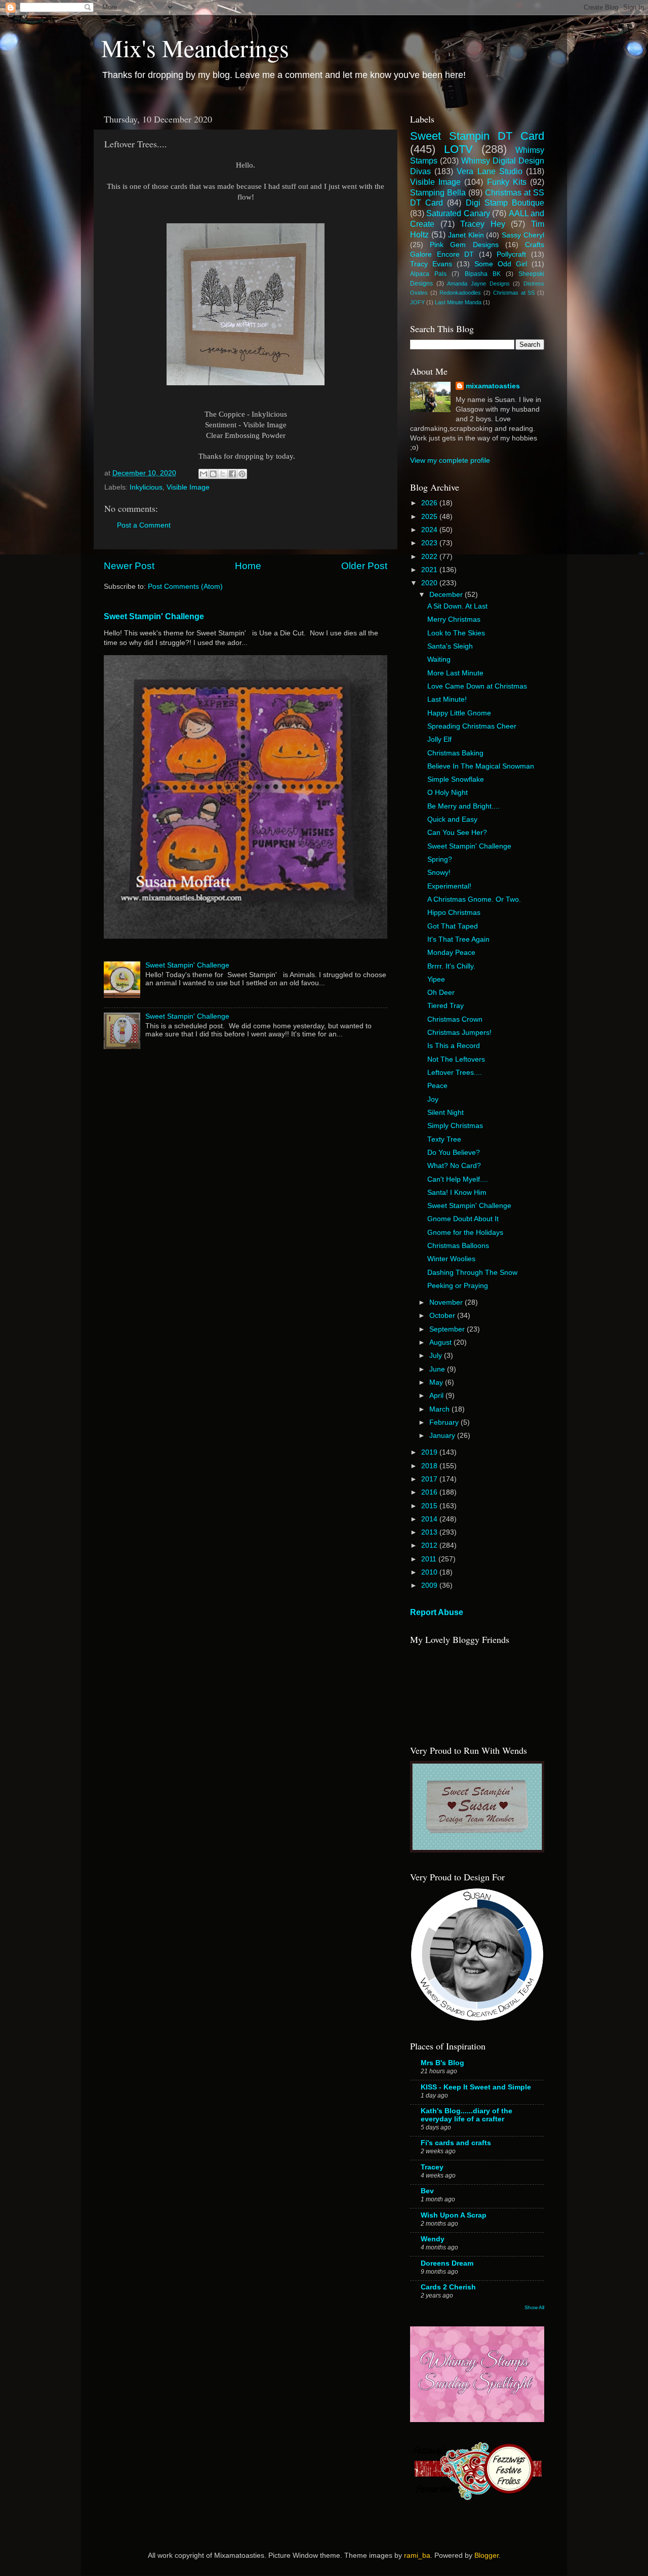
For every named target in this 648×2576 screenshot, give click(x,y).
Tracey (432, 2167)
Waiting (439, 659)
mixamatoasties (493, 386)
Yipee (436, 979)
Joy (433, 1099)
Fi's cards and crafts (456, 2143)
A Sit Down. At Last (457, 606)
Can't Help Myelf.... (458, 1179)
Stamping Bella (438, 192)
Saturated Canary (458, 213)
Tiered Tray (445, 1006)
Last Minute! (447, 699)
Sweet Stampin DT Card (477, 136)
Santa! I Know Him (457, 1193)
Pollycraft (511, 254)
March (440, 1409)
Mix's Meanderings (195, 48)
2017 (430, 1479)
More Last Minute (455, 673)
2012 (430, 1545)
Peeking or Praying (458, 1286)
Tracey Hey (483, 224)
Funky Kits (507, 182)
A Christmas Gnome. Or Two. (474, 899)
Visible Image (188, 487)
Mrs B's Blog (442, 2063)
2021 (430, 570)
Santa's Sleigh (450, 646)
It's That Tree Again (458, 939)
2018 (430, 1466)
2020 (430, 583)
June (438, 1369)
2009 (430, 1585)
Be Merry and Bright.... (463, 806)
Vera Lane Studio (489, 171)
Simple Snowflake (456, 779)
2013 (430, 1532)
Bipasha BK (483, 274)
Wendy (433, 2239)
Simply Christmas (455, 1126)
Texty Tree (444, 1139)
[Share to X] (223, 474)
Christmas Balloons (458, 1246)
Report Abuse (437, 1612)
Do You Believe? (454, 1153)
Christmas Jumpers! (459, 1033)
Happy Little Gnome (459, 713)
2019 (430, 1452)
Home (248, 566)
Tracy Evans (431, 264)
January (443, 1436)
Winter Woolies (451, 1259)
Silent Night (445, 1113)
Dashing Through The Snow (472, 1273)
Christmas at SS (514, 293)
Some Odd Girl (501, 264)
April (437, 1396)
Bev (427, 2191)
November (447, 1302)
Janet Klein (466, 235)
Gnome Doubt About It (463, 1219)
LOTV (458, 149)
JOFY (417, 302)
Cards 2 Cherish (448, 2287)
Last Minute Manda (458, 302)
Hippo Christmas (454, 913)
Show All (534, 2307)
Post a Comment (144, 525)
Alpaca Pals (428, 274)
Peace (437, 1086)
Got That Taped (453, 926)
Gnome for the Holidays (465, 1233)
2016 (430, 1492)
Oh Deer (441, 993)
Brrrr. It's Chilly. (451, 966)
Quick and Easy (452, 819)
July (437, 1356)
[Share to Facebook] (232, 474)
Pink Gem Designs (464, 245)
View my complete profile (450, 460)
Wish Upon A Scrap (454, 2215)
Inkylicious (146, 487)
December (447, 595)
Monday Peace (451, 953)
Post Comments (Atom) (185, 587)
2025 (430, 517)
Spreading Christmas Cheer (472, 726)
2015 (430, 1506)
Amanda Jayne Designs (478, 284)
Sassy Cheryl (523, 235)
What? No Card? (454, 1166)
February (445, 1422)
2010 (430, 1572)
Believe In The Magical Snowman (481, 766)
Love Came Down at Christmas (477, 686)
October (443, 1316)
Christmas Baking (455, 753)
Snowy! (439, 873)
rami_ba (417, 2555)
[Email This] (204, 474)
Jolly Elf (439, 739)
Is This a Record (454, 1046)
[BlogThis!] (213, 474)
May (437, 1382)
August (441, 1342)
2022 (430, 557)
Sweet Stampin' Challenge (154, 616)
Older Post (364, 566)
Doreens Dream (447, 2263)
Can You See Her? (457, 833)
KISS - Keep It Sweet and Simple (476, 2087)
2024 (430, 530)
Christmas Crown (455, 1019)
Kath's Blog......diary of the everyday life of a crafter (467, 2115)
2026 (430, 503)
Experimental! (449, 886)
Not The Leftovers (456, 1059)
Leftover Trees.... (455, 1073)
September (448, 1329)
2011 (430, 1559)
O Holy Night (448, 793)
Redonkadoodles (460, 293)
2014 (430, 1519)
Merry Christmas (454, 619)
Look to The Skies (456, 633)
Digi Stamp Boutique (505, 203)
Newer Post (129, 566)
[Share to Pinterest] (242, 474)
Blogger (487, 2555)
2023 (430, 543)
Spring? (440, 859)
